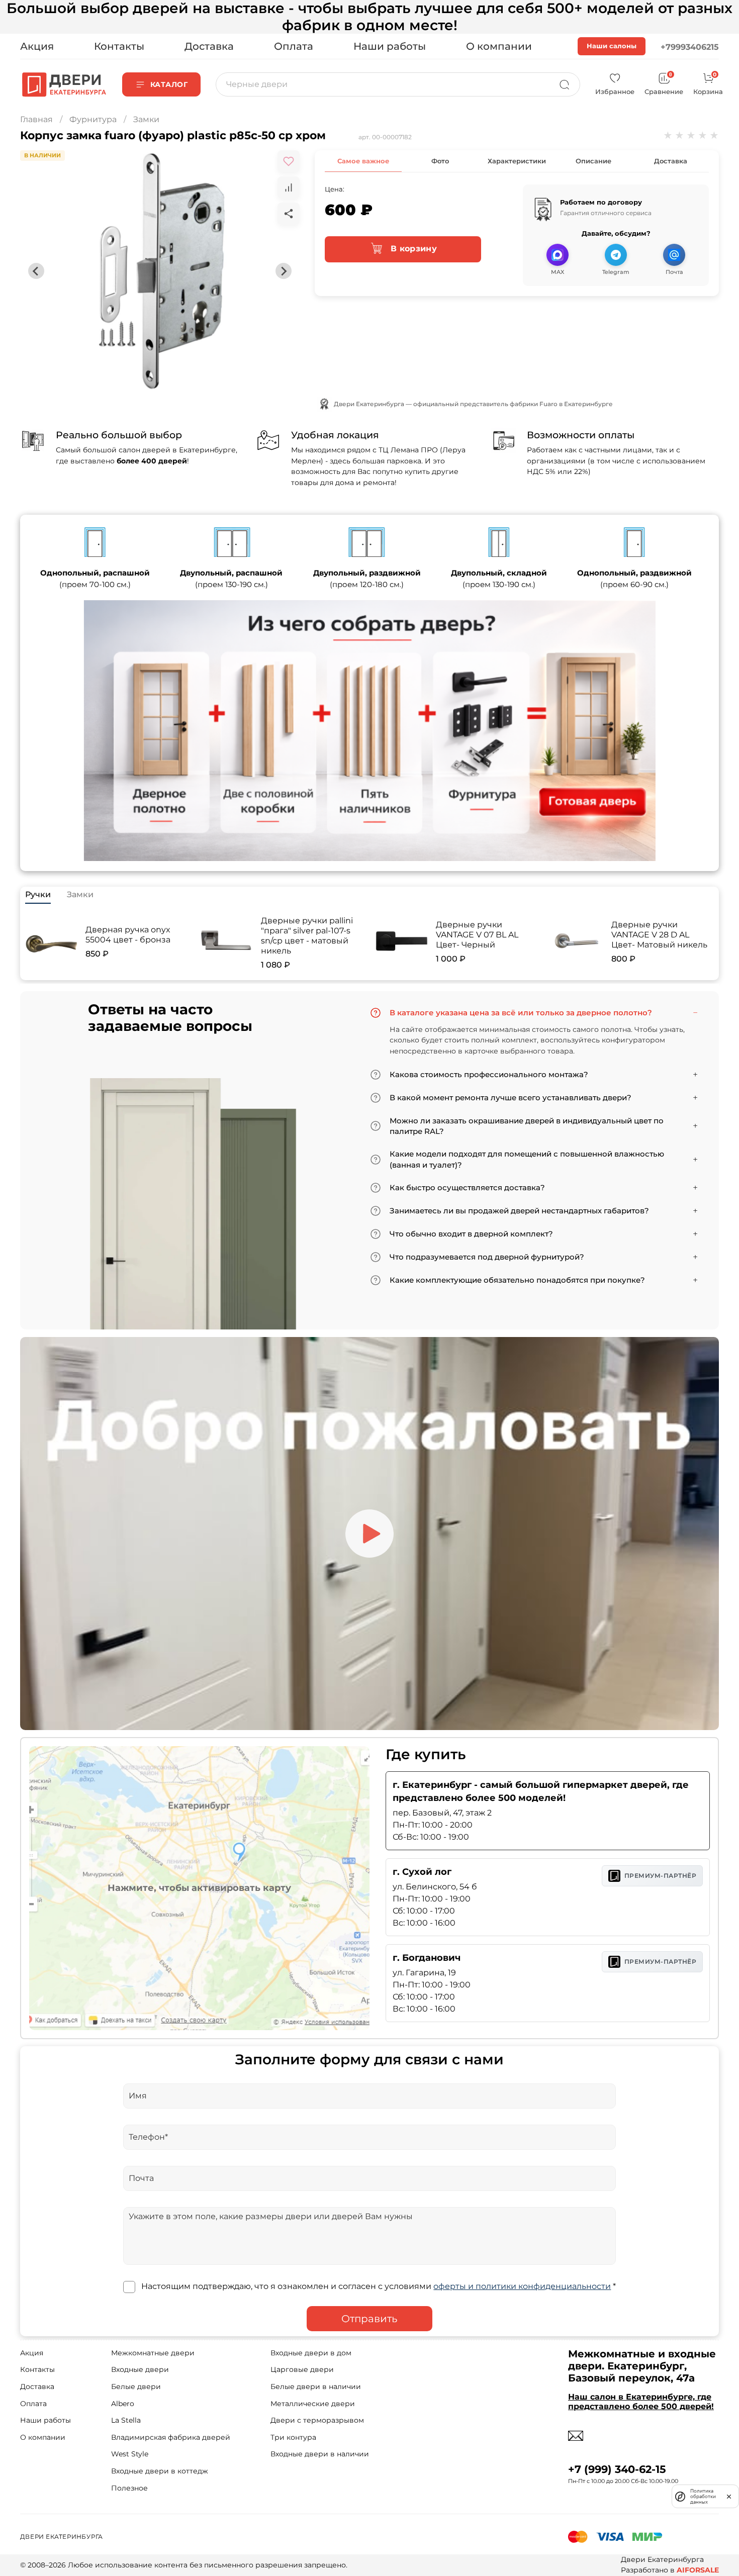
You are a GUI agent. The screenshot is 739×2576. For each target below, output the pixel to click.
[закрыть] (729, 2496)
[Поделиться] (289, 214)
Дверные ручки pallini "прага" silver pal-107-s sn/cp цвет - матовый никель (307, 936)
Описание (593, 161)
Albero (123, 2404)
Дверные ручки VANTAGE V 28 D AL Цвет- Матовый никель (659, 935)
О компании (499, 46)
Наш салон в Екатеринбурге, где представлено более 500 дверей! (641, 2402)
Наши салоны (612, 46)
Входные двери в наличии (320, 2454)
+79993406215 (690, 47)
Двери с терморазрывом (317, 2420)
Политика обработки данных (703, 2496)
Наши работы (390, 46)
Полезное (129, 2488)
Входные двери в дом (311, 2353)
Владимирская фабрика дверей (171, 2437)
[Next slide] (284, 271)
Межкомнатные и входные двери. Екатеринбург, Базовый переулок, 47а (642, 2366)
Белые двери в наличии (316, 2387)
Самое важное (363, 161)
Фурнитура (93, 119)
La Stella (126, 2420)
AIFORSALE (698, 2570)
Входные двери (140, 2369)
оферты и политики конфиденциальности (522, 2286)
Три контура (293, 2437)
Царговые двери (302, 2369)
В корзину (412, 249)
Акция (37, 46)
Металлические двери (313, 2404)
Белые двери (136, 2387)
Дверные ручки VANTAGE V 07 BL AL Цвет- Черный (477, 935)
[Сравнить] (289, 187)
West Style (130, 2454)
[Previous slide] (36, 271)
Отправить (369, 2319)
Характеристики (517, 161)
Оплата (294, 46)
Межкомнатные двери (153, 2353)
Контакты (119, 46)
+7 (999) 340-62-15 (617, 2469)
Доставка (209, 46)
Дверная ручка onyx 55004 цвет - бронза (128, 935)
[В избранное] (289, 161)
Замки (146, 119)
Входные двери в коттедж (160, 2471)
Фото (440, 161)
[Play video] (369, 1534)
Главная (36, 119)
